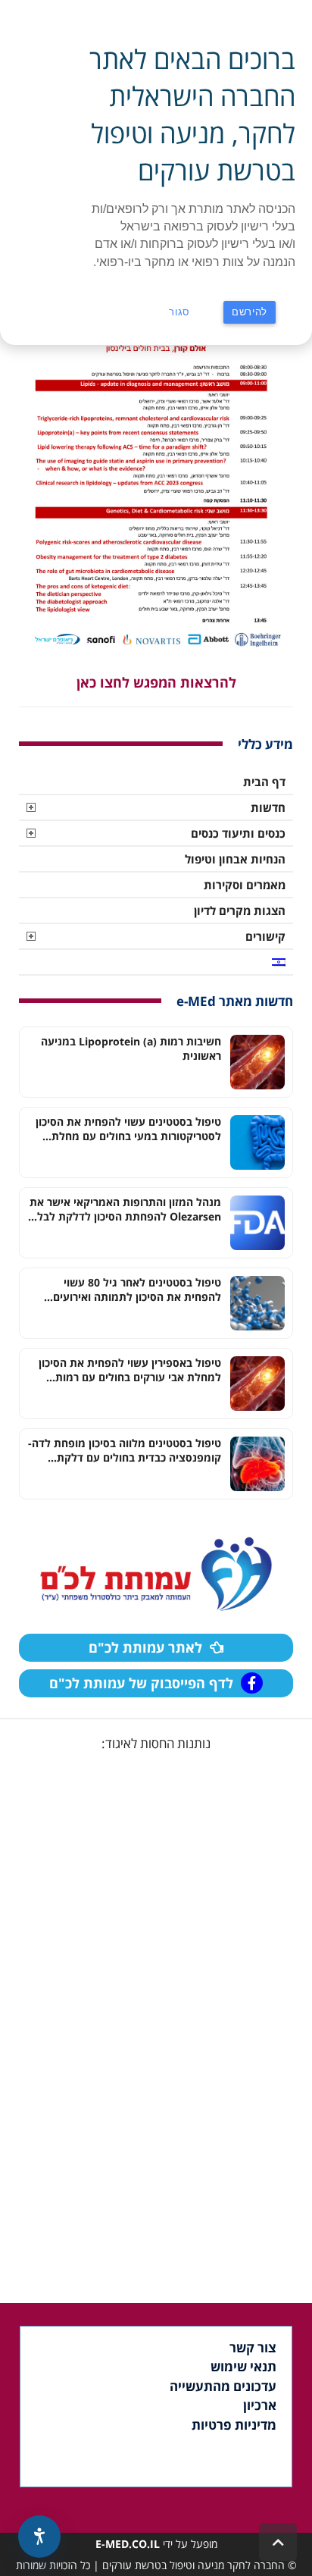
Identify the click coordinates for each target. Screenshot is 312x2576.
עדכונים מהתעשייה (223, 2386)
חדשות (268, 807)
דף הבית (264, 782)
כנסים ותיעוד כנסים (238, 833)
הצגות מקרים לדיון (240, 910)
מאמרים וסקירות (245, 885)
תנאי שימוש (243, 2366)
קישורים (265, 936)
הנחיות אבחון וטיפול (235, 859)
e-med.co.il (128, 2544)
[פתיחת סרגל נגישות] (39, 2537)
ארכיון (260, 2405)
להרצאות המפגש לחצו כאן (156, 682)
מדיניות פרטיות (234, 2425)
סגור (179, 312)
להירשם (250, 312)
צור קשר (253, 2347)
